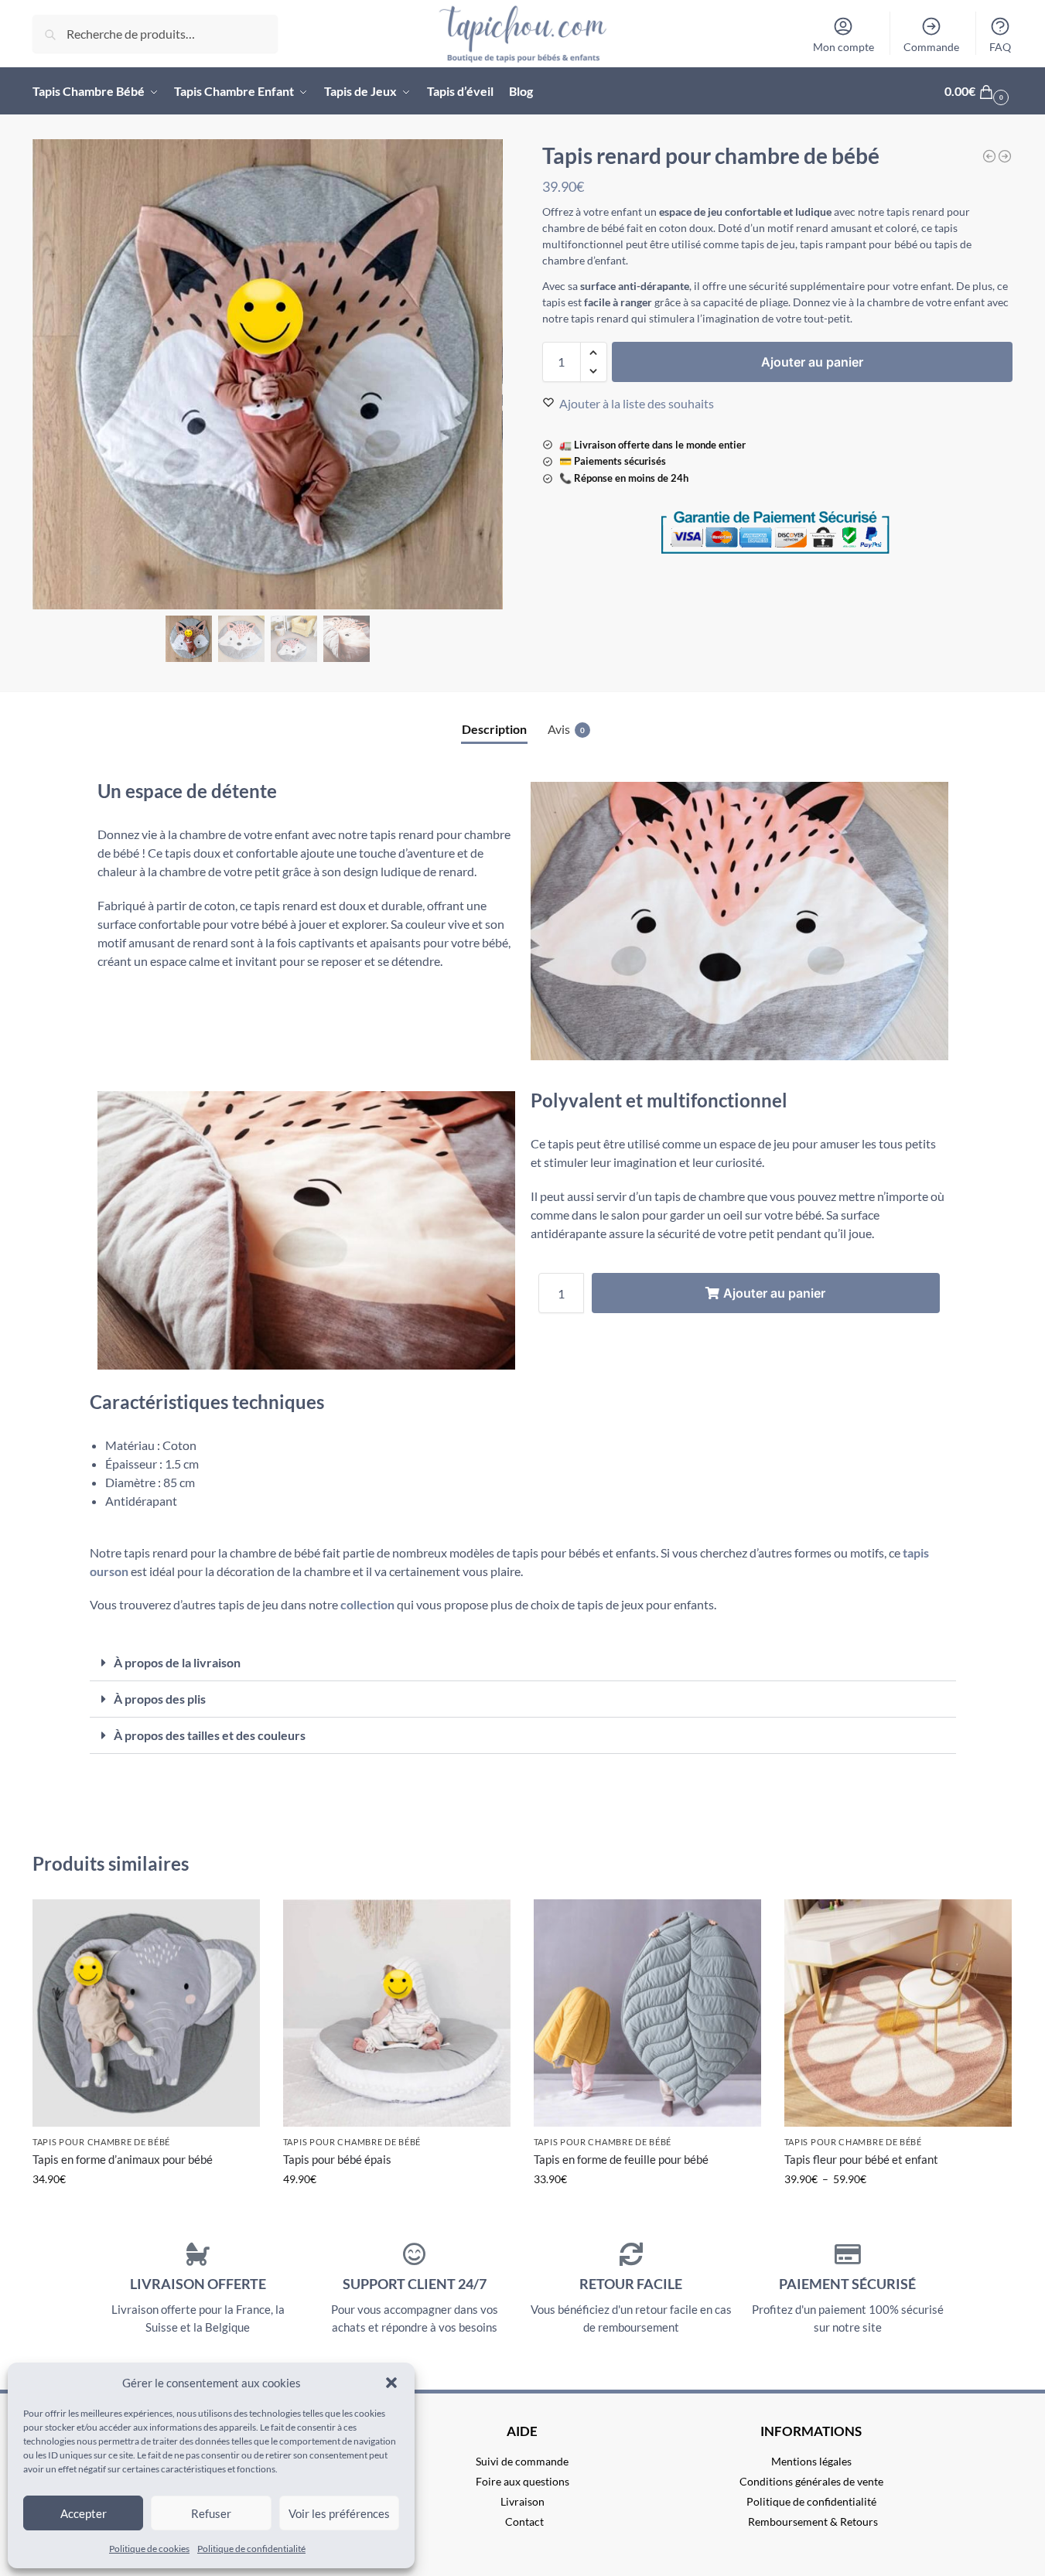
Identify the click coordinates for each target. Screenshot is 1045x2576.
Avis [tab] (566, 729)
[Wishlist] (237, 1923)
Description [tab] (494, 729)
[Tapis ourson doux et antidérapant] (1005, 156)
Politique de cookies (149, 2549)
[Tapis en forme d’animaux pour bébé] (146, 2013)
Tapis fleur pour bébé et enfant (861, 2159)
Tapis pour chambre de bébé (101, 2142)
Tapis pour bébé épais (337, 2159)
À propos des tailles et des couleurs (210, 1735)
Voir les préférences (339, 2513)
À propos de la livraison (177, 1662)
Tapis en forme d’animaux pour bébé (123, 2159)
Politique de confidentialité (251, 2549)
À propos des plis (160, 1699)
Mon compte (844, 47)
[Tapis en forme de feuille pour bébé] (647, 2013)
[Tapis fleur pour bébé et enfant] (898, 2013)
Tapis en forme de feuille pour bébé (621, 2159)
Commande (931, 47)
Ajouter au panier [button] (396, 2211)
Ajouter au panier (812, 362)
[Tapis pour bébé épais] (397, 2013)
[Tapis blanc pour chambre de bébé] (989, 156)
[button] (391, 2383)
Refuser (211, 2513)
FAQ (1000, 47)
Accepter (84, 2513)
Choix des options (146, 2211)
